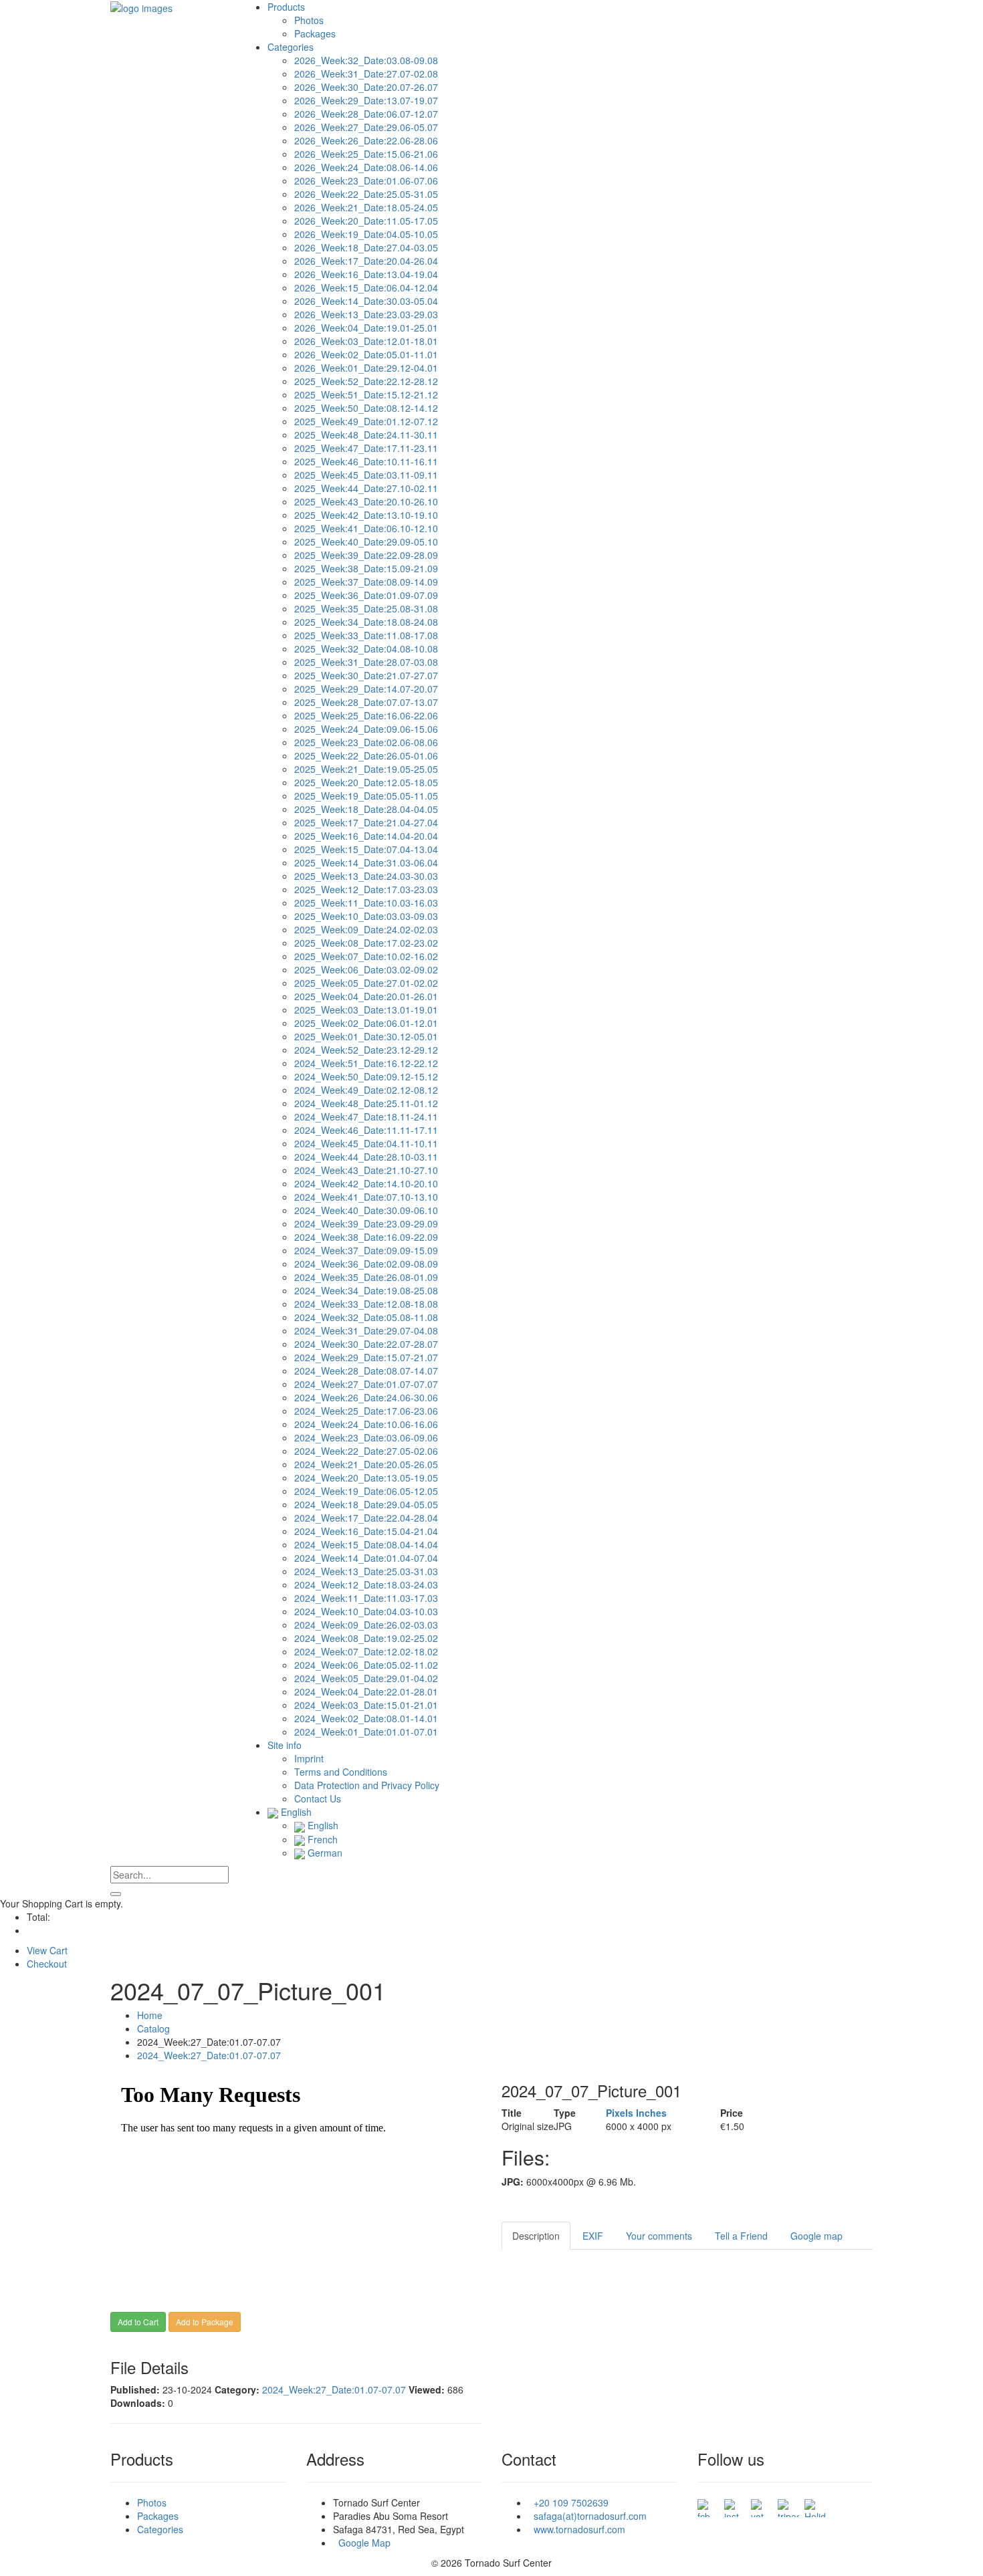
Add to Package (205, 2322)
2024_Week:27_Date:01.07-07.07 (366, 1384)
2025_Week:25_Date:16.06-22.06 (366, 715)
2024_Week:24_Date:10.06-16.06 (366, 1424)
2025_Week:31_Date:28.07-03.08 (366, 662)
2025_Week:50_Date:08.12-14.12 (366, 408)
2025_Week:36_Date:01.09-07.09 (366, 595)
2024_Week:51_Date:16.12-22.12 (366, 1063)
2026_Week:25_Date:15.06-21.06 (366, 154)
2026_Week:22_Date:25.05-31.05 (366, 194)
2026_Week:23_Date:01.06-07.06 (366, 181)
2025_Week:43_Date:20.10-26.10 (366, 501)
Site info (285, 1745)
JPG (563, 2126)
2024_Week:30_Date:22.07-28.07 (366, 1344)
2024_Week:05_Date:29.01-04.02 (366, 1678)
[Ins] (735, 2504)
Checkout (47, 1964)
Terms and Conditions (341, 1772)
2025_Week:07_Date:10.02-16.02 (366, 956)
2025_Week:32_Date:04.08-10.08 (366, 649)
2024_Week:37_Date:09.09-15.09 (366, 1250)
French (321, 1839)
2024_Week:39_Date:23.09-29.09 (366, 1223)
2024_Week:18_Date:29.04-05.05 (366, 1504)
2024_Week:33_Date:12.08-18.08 (366, 1304)
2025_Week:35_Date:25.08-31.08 (366, 608)
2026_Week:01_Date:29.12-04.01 (366, 368)
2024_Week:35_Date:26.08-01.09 (366, 1277)
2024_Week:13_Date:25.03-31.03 (366, 1571)
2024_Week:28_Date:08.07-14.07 (366, 1371)
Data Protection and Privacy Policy (367, 1785)
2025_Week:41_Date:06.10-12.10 (366, 528)
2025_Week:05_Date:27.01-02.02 (366, 983)
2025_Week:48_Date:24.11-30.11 (366, 435)
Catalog (153, 2028)
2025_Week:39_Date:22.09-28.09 (366, 555)
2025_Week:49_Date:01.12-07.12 (366, 421)
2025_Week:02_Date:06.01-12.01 (366, 1023)
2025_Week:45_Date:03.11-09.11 (366, 475)
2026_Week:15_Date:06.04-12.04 (366, 287)
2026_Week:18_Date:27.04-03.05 (366, 247)
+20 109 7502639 (568, 2502)
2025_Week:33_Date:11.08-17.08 (366, 635)
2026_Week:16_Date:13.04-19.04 (366, 274)
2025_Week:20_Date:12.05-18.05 (366, 782)
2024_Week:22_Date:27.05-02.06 (366, 1451)
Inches (651, 2113)
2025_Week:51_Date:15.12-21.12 (366, 394)
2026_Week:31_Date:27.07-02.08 (366, 74)
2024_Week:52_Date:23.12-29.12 (366, 1050)
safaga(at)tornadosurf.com (587, 2516)
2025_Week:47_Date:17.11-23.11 (366, 448)
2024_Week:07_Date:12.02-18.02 (366, 1651)
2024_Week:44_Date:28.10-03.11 (366, 1157)
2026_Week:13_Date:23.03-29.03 (366, 314)
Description (536, 2236)
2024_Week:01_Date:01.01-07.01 (366, 1732)
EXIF (593, 2236)
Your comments (659, 2236)
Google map (816, 2236)
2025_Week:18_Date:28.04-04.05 (366, 809)
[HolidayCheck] (815, 2504)
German (324, 1853)
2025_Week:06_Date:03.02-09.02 (366, 969)
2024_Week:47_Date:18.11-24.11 (366, 1117)
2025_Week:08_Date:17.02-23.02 (366, 943)
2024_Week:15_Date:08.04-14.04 (366, 1544)
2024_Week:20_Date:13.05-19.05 (366, 1478)
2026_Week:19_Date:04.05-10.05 (366, 234)
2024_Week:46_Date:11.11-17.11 (366, 1130)
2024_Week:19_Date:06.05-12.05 (366, 1491)
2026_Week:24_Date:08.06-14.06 (366, 167)
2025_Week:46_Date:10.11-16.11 (366, 461)
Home (150, 2015)
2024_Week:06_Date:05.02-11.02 (366, 1665)
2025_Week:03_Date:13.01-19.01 (366, 1010)
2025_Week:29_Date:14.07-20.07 (366, 689)
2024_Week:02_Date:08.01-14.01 (366, 1718)
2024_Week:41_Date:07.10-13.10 (366, 1197)
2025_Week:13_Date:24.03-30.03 (366, 876)
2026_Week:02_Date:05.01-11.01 (366, 354)
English (295, 1812)
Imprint (309, 1758)
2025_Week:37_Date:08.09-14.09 (366, 582)
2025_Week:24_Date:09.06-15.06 (366, 729)
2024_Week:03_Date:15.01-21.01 (366, 1705)
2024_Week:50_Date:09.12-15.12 (366, 1076)
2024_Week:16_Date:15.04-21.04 (366, 1531)
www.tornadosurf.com (577, 2529)
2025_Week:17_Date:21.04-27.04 (366, 822)
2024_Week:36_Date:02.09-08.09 (366, 1264)
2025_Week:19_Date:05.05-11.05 (366, 796)
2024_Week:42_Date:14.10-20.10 (366, 1183)
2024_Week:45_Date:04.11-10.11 (366, 1143)
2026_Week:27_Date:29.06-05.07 (366, 127)
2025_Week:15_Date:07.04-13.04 (366, 849)
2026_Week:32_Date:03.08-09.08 (366, 60)
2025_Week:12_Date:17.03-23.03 (366, 889)
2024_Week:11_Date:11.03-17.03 (366, 1598)
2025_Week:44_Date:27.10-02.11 (366, 488)
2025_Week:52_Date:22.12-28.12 (366, 381)
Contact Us (318, 1798)
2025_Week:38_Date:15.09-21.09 (366, 568)
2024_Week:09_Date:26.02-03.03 (366, 1625)
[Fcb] (708, 2504)
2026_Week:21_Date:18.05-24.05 (366, 207)
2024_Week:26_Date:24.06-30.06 (366, 1397)
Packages (315, 33)
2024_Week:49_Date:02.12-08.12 (366, 1090)
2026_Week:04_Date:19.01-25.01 (366, 328)
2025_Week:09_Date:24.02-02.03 (366, 929)
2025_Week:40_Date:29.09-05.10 (366, 542)
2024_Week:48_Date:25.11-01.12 (366, 1103)
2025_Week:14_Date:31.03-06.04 (366, 862)
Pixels (620, 2113)
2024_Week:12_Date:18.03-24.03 (366, 1585)
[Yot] (762, 2504)
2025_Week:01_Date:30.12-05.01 (366, 1036)
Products (286, 7)
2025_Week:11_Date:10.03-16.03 (366, 903)
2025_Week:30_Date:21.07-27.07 (366, 675)
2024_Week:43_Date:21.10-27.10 (366, 1170)
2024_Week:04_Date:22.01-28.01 (366, 1691)
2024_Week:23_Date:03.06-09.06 (366, 1437)
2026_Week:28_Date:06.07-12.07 (366, 114)
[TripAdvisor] (788, 2504)
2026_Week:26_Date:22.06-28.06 (366, 140)
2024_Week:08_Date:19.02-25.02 (366, 1638)
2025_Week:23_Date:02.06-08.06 (366, 742)
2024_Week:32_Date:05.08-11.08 (366, 1317)
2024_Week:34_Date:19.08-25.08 (366, 1290)
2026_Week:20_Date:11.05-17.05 (366, 221)
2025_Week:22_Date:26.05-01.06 (366, 755)
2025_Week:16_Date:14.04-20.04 (366, 836)
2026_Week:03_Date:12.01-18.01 (366, 341)
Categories (291, 47)
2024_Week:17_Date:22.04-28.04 (366, 1518)
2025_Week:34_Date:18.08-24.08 (366, 622)
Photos (309, 20)
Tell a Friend (741, 2236)
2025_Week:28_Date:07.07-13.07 (366, 702)
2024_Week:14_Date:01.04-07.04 (366, 1558)
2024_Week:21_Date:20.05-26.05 (366, 1464)
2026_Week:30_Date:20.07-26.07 (366, 87)
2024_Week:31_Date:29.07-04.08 (366, 1330)
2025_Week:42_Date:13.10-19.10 (366, 515)
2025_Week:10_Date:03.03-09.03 (366, 916)
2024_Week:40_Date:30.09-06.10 (366, 1210)
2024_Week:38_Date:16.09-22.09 (366, 1237)
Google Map (362, 2543)
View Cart (47, 1950)
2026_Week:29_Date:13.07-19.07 (366, 100)
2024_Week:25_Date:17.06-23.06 (366, 1411)
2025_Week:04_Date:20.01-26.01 (366, 996)
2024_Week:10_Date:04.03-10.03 (366, 1611)
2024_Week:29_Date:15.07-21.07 (366, 1357)
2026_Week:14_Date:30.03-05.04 (366, 301)
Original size (528, 2126)
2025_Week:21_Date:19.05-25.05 (366, 769)
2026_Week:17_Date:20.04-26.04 (366, 261)
